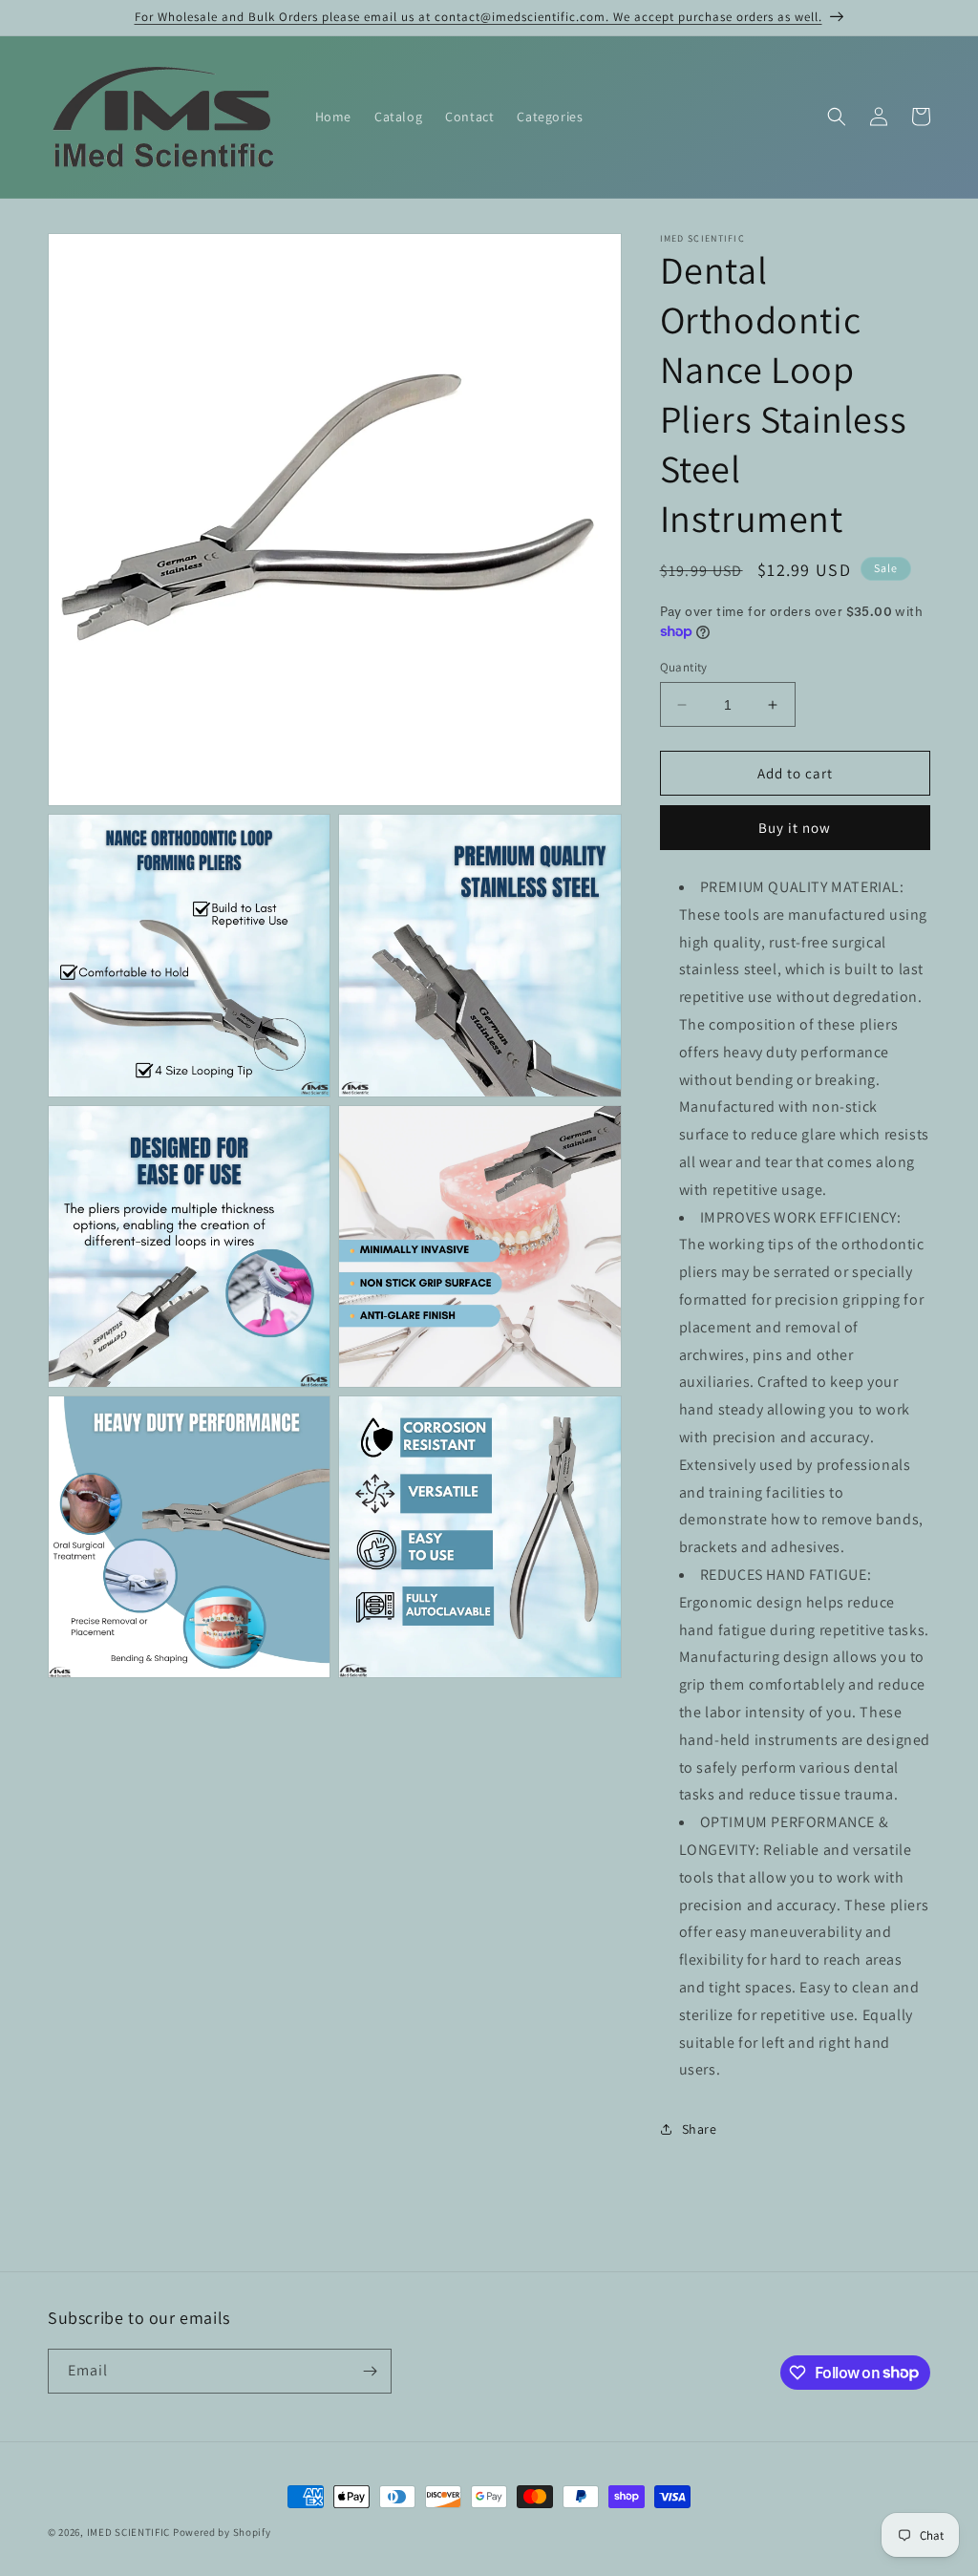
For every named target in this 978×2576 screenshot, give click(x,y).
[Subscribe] (370, 2371)
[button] (837, 117)
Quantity (684, 667)
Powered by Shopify (222, 2532)
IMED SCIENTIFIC (129, 2532)
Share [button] (700, 2129)
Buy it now (795, 828)
